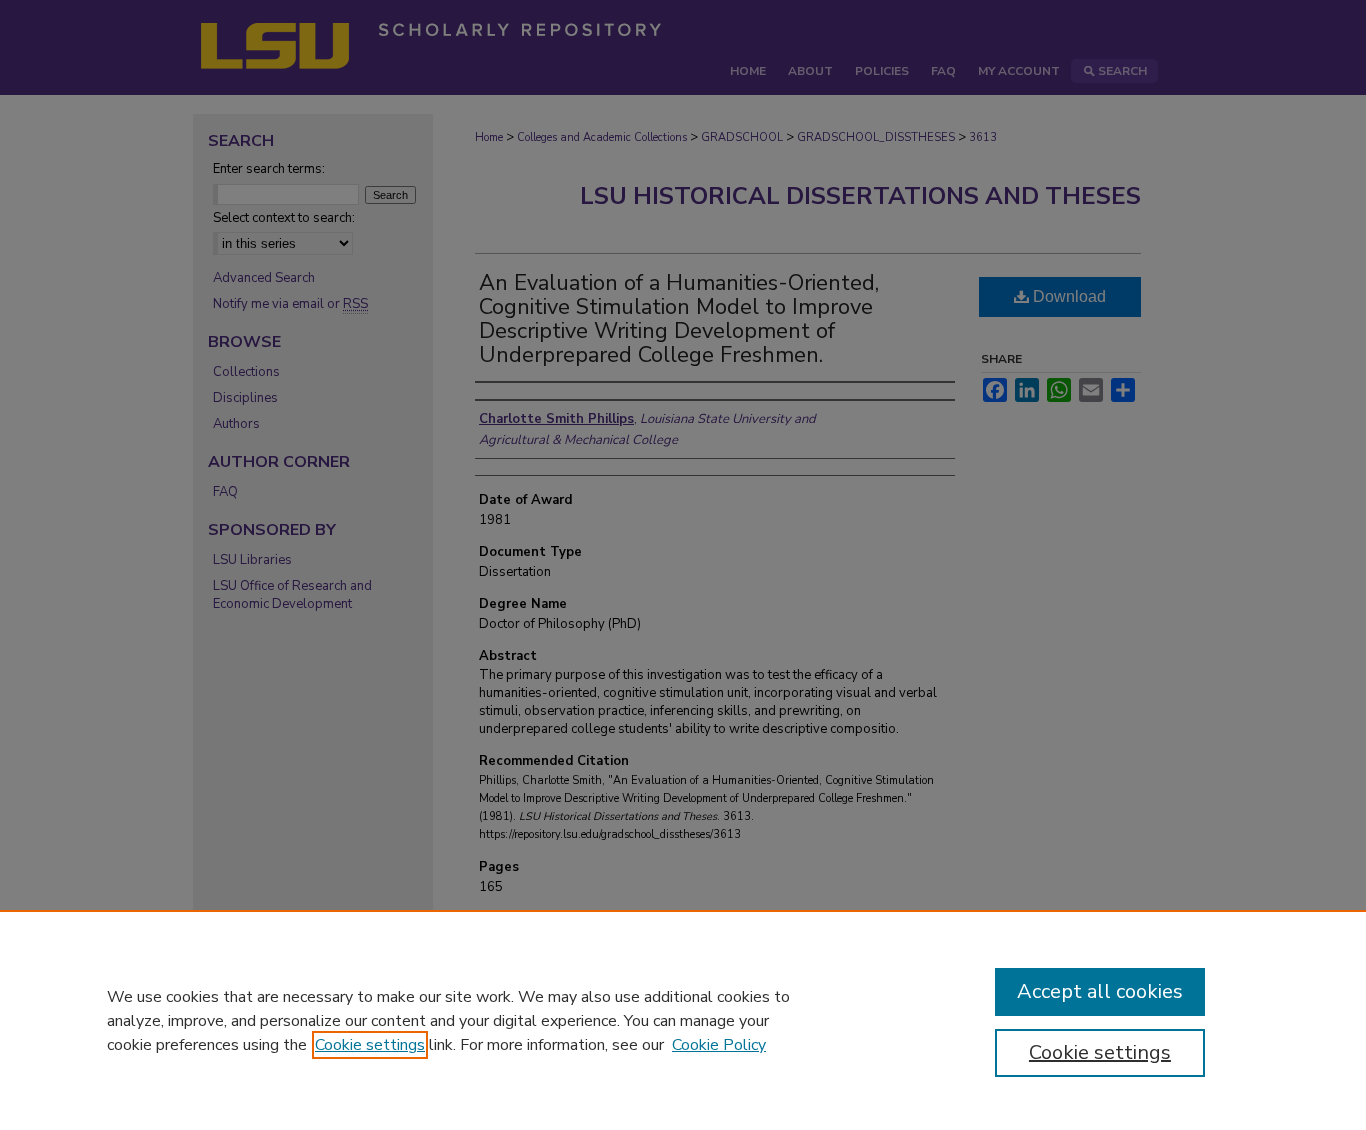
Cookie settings (370, 1045)
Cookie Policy (719, 1045)
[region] (683, 1020)
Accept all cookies (1100, 991)
